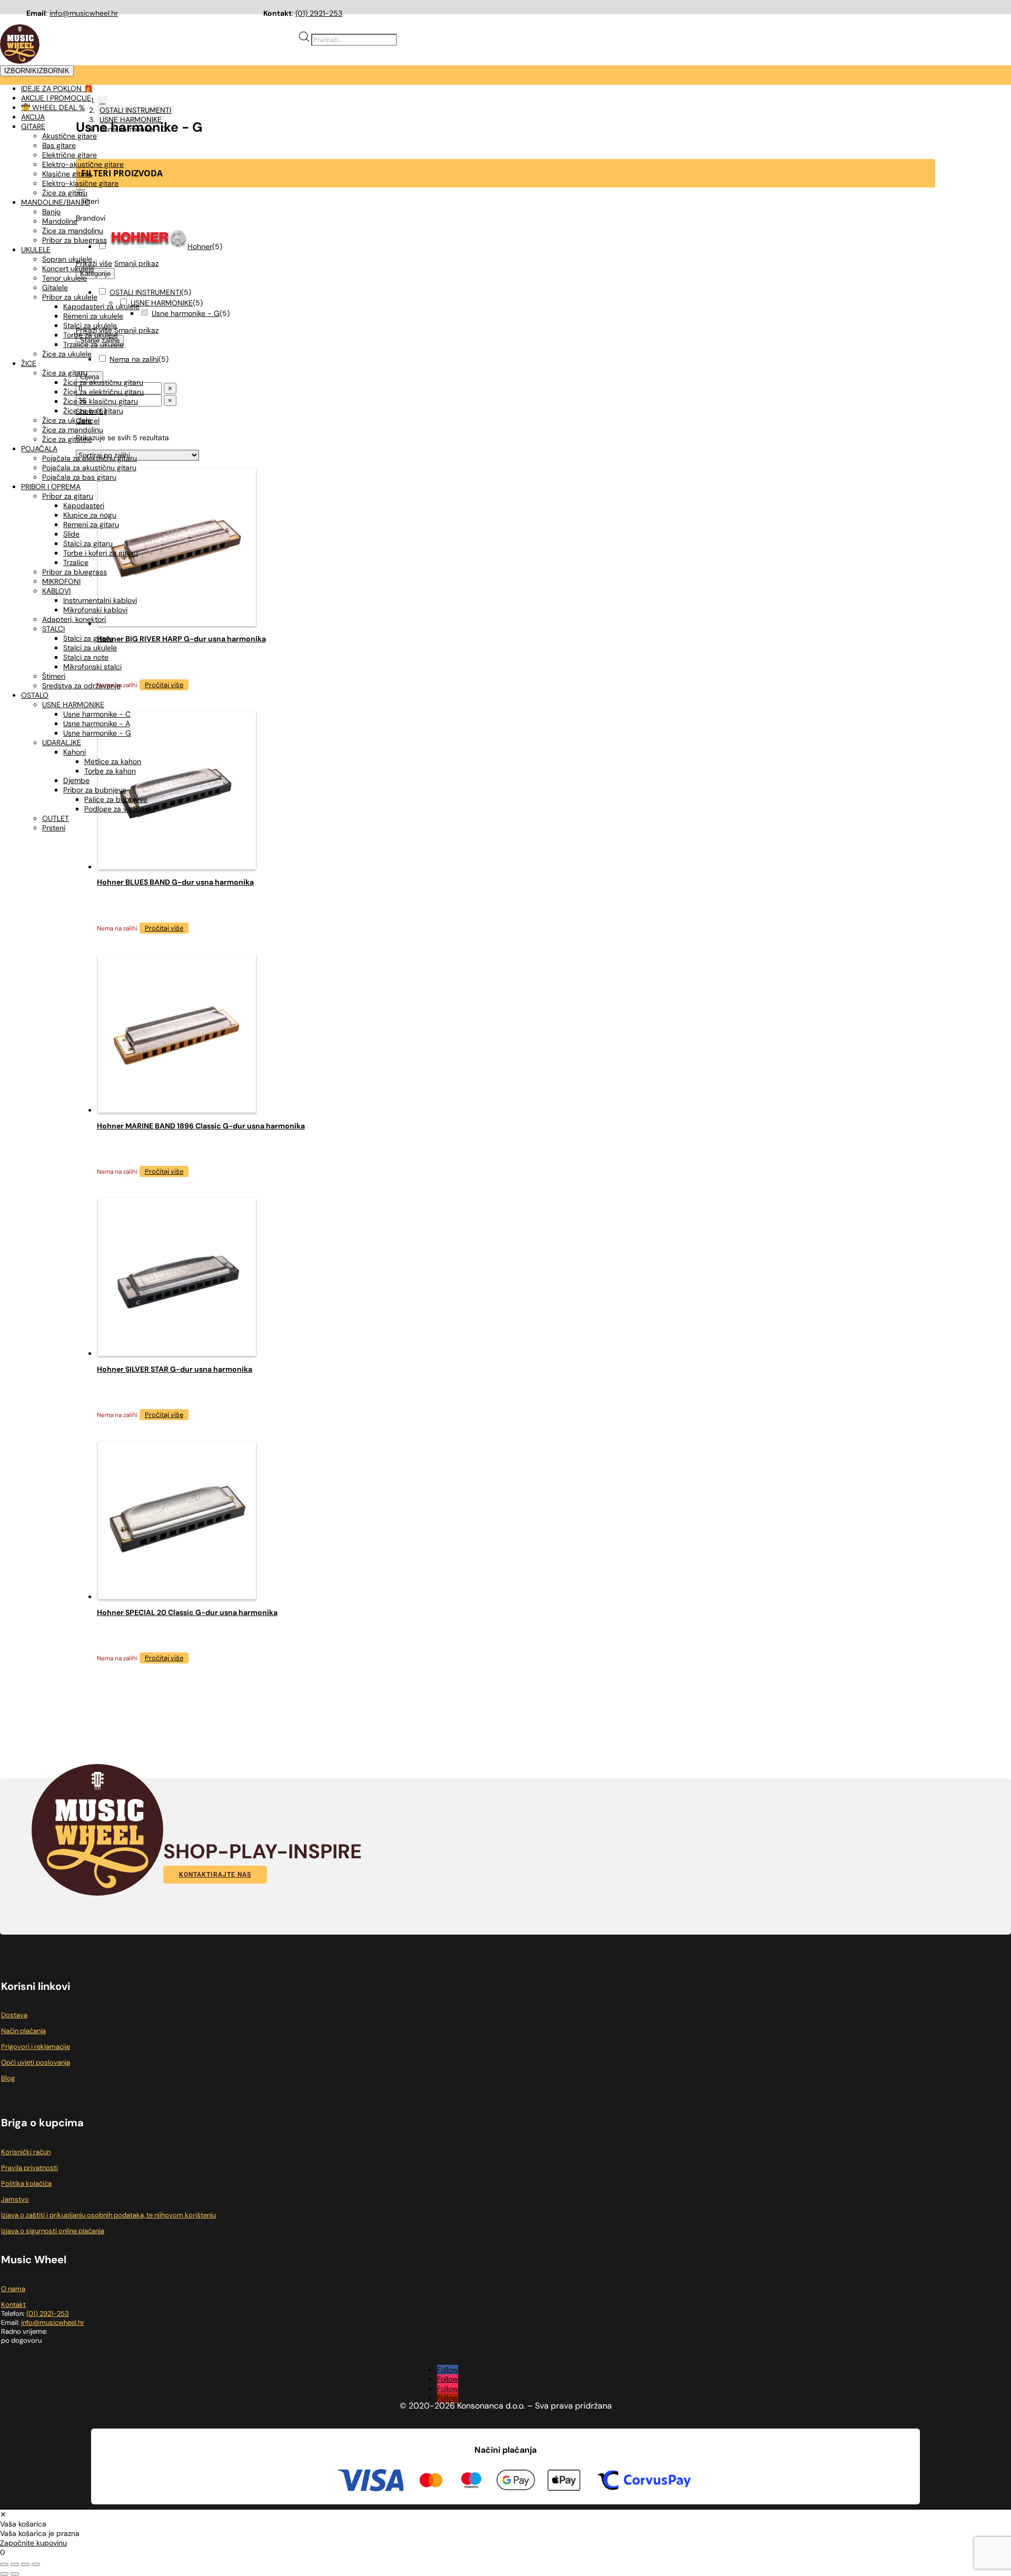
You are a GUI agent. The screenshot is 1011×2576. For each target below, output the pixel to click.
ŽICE (29, 363)
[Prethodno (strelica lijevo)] (4, 2574)
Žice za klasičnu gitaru (101, 401)
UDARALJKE (62, 742)
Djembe (76, 780)
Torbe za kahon (110, 771)
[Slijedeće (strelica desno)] (15, 2574)
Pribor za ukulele (70, 297)
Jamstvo (15, 2199)
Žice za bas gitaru (93, 411)
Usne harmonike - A (97, 724)
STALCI (53, 629)
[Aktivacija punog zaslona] (15, 2564)
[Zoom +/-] (4, 2564)
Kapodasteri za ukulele (101, 306)
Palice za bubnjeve (116, 799)
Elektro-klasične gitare (80, 183)
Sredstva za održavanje (81, 686)
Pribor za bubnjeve (95, 790)
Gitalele (55, 288)
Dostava (14, 2015)
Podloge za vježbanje (120, 809)
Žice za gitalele (67, 439)
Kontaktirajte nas (215, 1875)
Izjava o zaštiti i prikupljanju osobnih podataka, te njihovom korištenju (108, 2215)
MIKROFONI (61, 581)
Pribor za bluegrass (75, 240)
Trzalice (76, 562)
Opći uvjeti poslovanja (36, 2062)
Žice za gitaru (65, 193)
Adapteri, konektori (74, 619)
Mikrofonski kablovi (95, 610)
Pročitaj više (164, 928)
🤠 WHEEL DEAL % (53, 107)
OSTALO (35, 695)
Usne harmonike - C (97, 714)
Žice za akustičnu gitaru (103, 382)
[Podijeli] (25, 2564)
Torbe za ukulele (91, 335)
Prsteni (54, 828)
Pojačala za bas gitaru (79, 477)
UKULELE (36, 250)
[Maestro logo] (471, 2482)
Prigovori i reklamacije (36, 2047)
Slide (71, 534)
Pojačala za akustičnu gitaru (89, 468)
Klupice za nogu (90, 515)
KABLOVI (56, 591)
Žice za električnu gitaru (103, 392)
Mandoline (60, 221)
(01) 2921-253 (319, 13)
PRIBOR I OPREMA (51, 487)
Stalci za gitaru (88, 543)
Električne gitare (70, 155)
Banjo (51, 212)
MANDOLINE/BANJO (56, 202)
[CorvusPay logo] (643, 2482)
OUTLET (56, 818)
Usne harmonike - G (97, 733)
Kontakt (13, 2305)
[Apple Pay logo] (564, 2482)
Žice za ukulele (67, 354)
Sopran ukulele (67, 259)
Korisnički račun (26, 2152)
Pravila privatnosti (29, 2168)
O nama (13, 2289)
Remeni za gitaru (91, 524)
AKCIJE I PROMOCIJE (56, 98)
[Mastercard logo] (431, 2482)
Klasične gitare (67, 174)
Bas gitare (59, 145)
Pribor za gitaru (68, 496)
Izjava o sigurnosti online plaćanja (53, 2231)
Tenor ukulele (65, 278)
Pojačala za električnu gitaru (90, 458)
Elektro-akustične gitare (83, 164)
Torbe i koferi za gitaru (101, 553)
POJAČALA (39, 449)
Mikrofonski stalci (92, 667)
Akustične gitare (70, 136)
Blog (8, 2078)
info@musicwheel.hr (84, 13)
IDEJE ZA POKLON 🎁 (57, 88)
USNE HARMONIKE (73, 705)
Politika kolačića (26, 2183)
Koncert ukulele (68, 269)
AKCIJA (33, 117)
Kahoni (75, 752)
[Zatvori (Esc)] (36, 2564)
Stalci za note (86, 657)
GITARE (33, 126)
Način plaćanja (23, 2031)
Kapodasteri (84, 506)
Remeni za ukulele (93, 316)
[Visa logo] (371, 2481)
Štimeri (54, 676)
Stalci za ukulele (90, 325)
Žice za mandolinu (73, 231)
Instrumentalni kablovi (100, 600)
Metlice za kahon (113, 761)
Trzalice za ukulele (93, 344)
